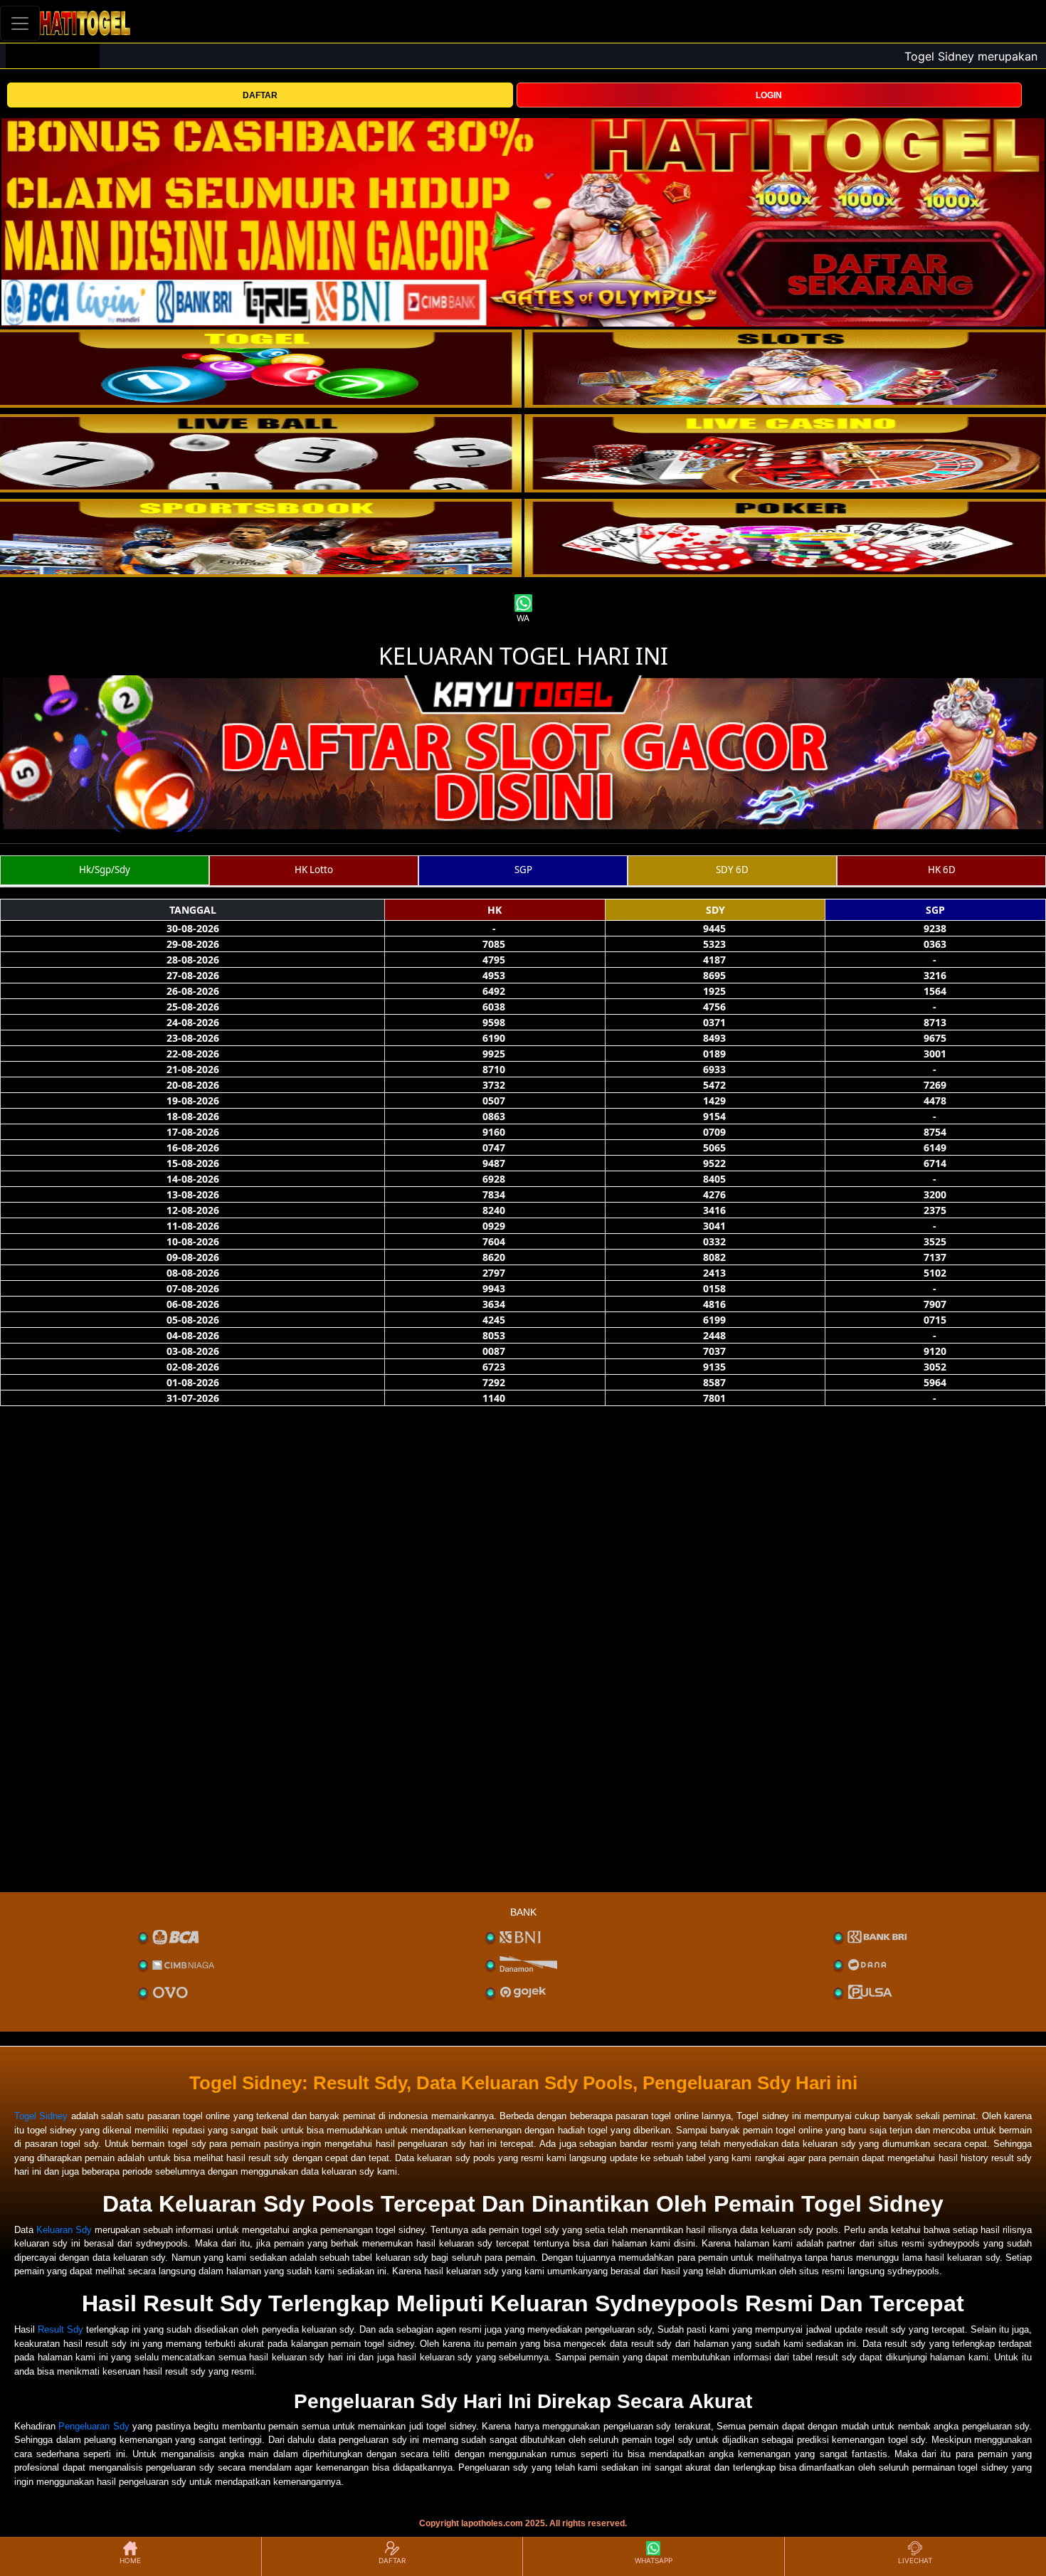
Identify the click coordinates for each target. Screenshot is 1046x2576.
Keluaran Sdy (64, 2230)
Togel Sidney (41, 2116)
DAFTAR (260, 95)
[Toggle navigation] (20, 23)
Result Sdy (60, 2329)
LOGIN (769, 95)
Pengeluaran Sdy (94, 2426)
